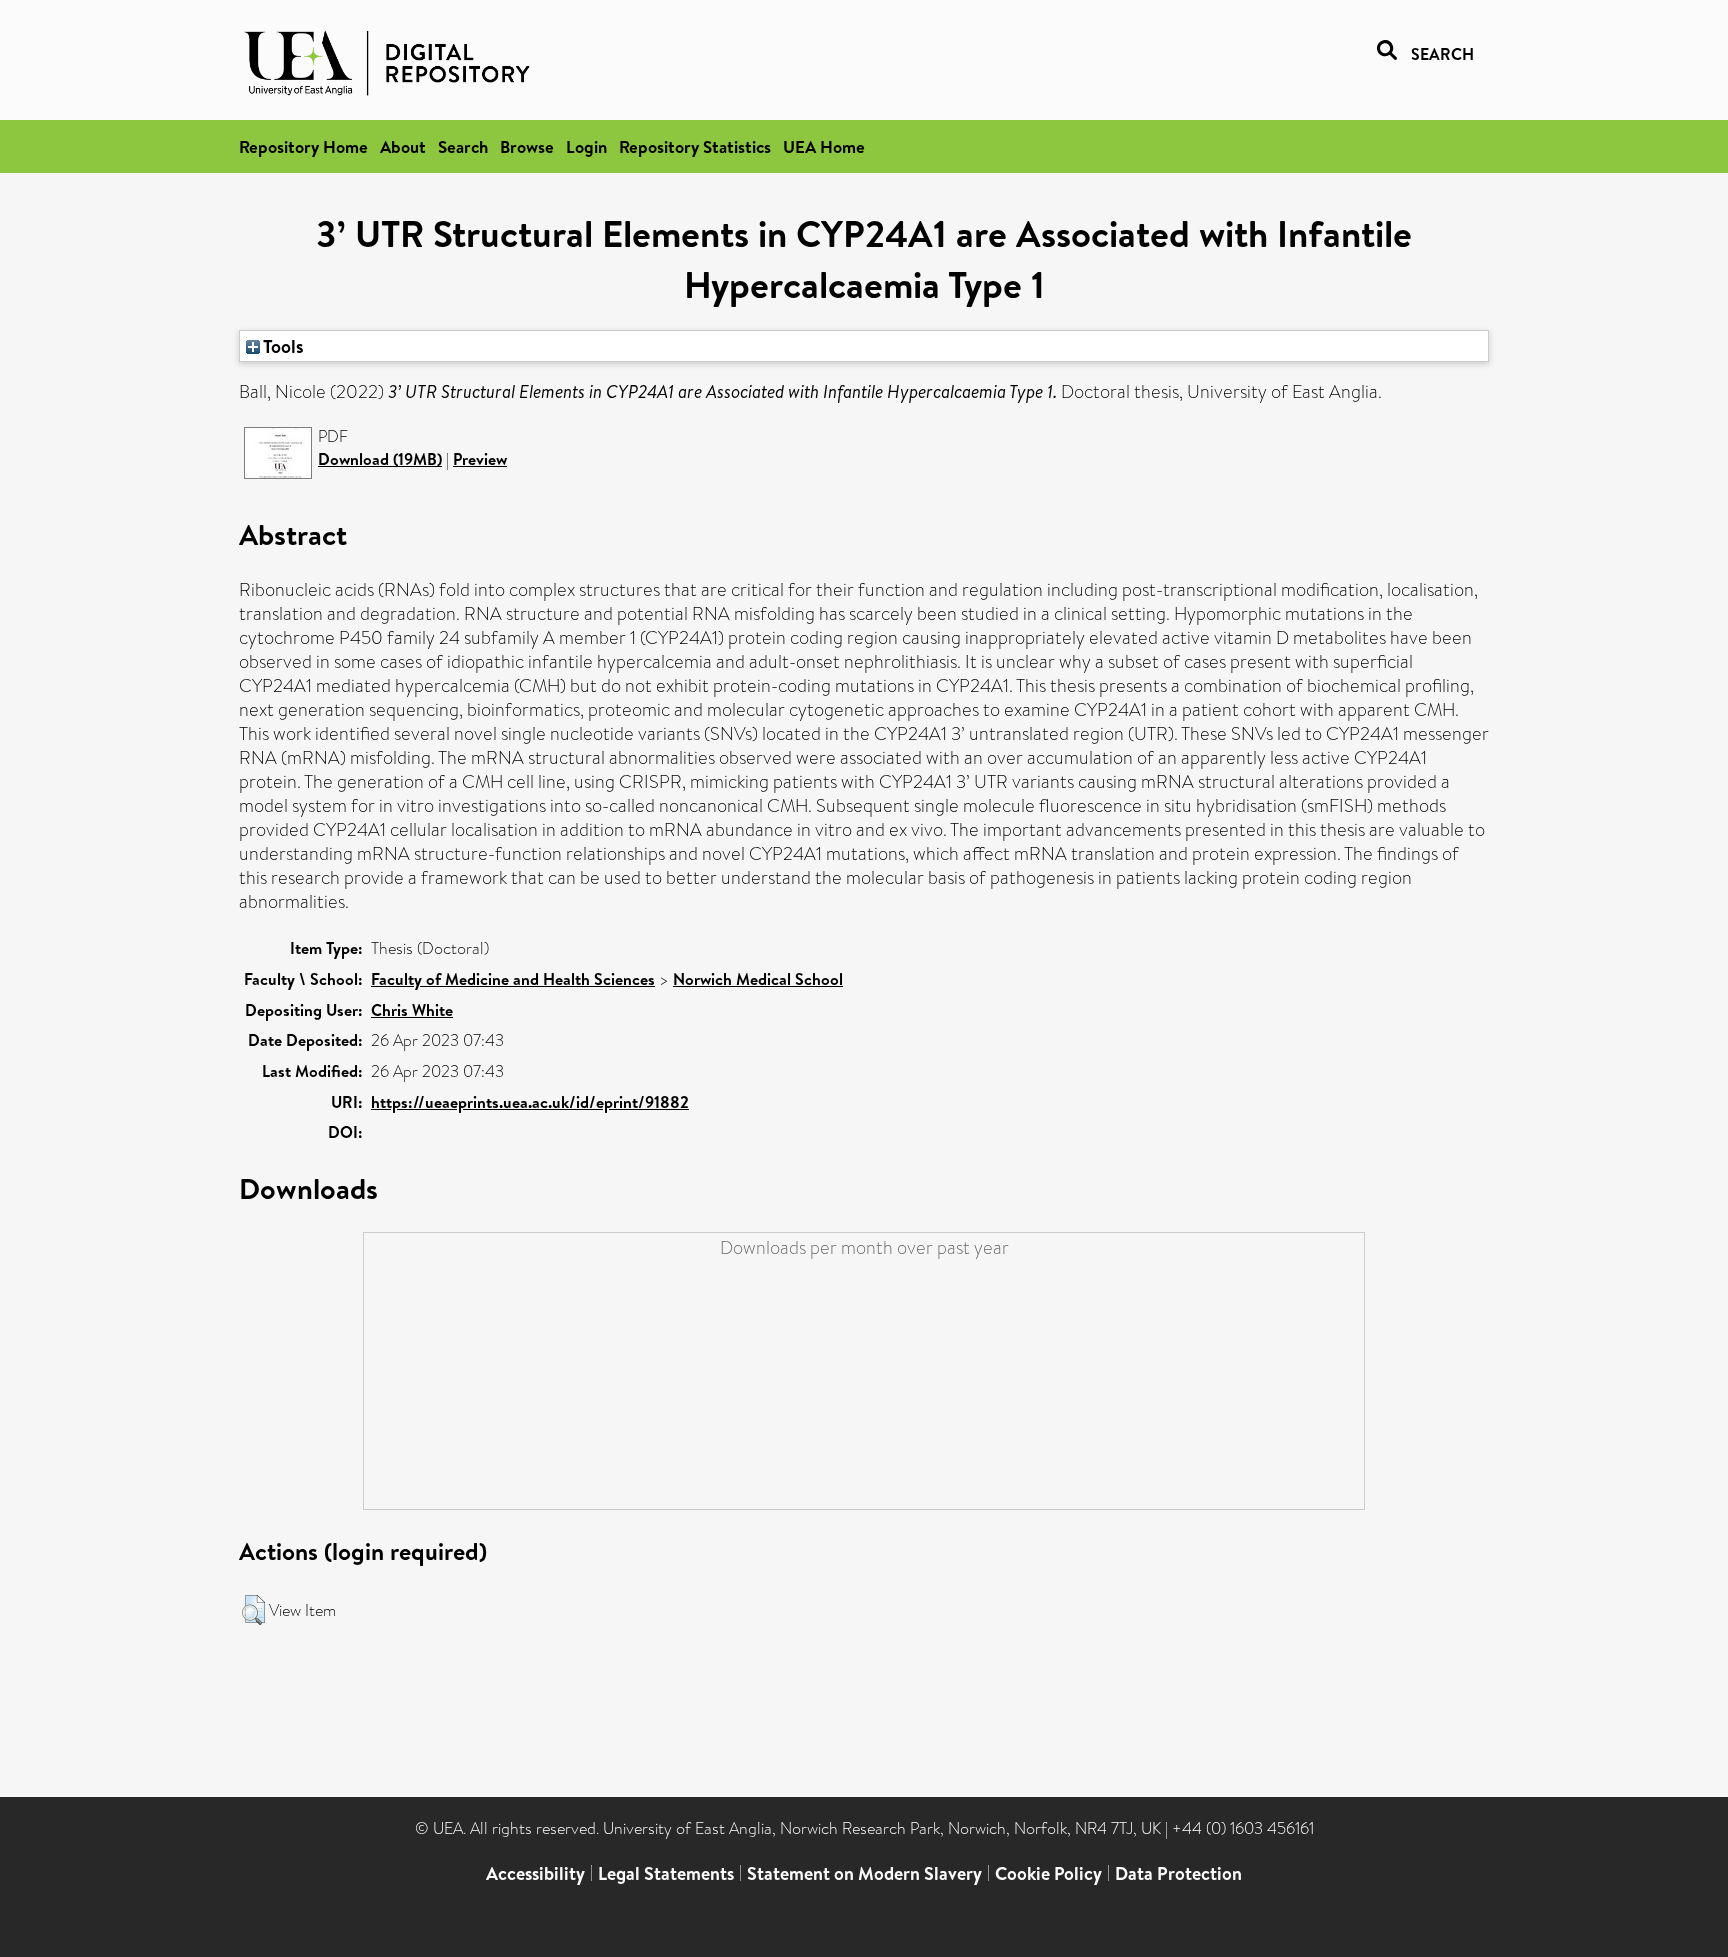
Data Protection (1178, 1873)
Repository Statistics (695, 146)
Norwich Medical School (758, 979)
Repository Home (303, 146)
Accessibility (535, 1873)
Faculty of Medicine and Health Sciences (513, 979)
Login (586, 146)
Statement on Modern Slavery (864, 1873)
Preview (480, 459)
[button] (253, 1610)
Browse (527, 146)
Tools (282, 346)
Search (463, 146)
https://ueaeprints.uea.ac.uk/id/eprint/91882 (530, 1102)
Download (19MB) (380, 459)
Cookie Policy (1048, 1873)
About (403, 146)
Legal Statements (666, 1873)
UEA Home (824, 146)
